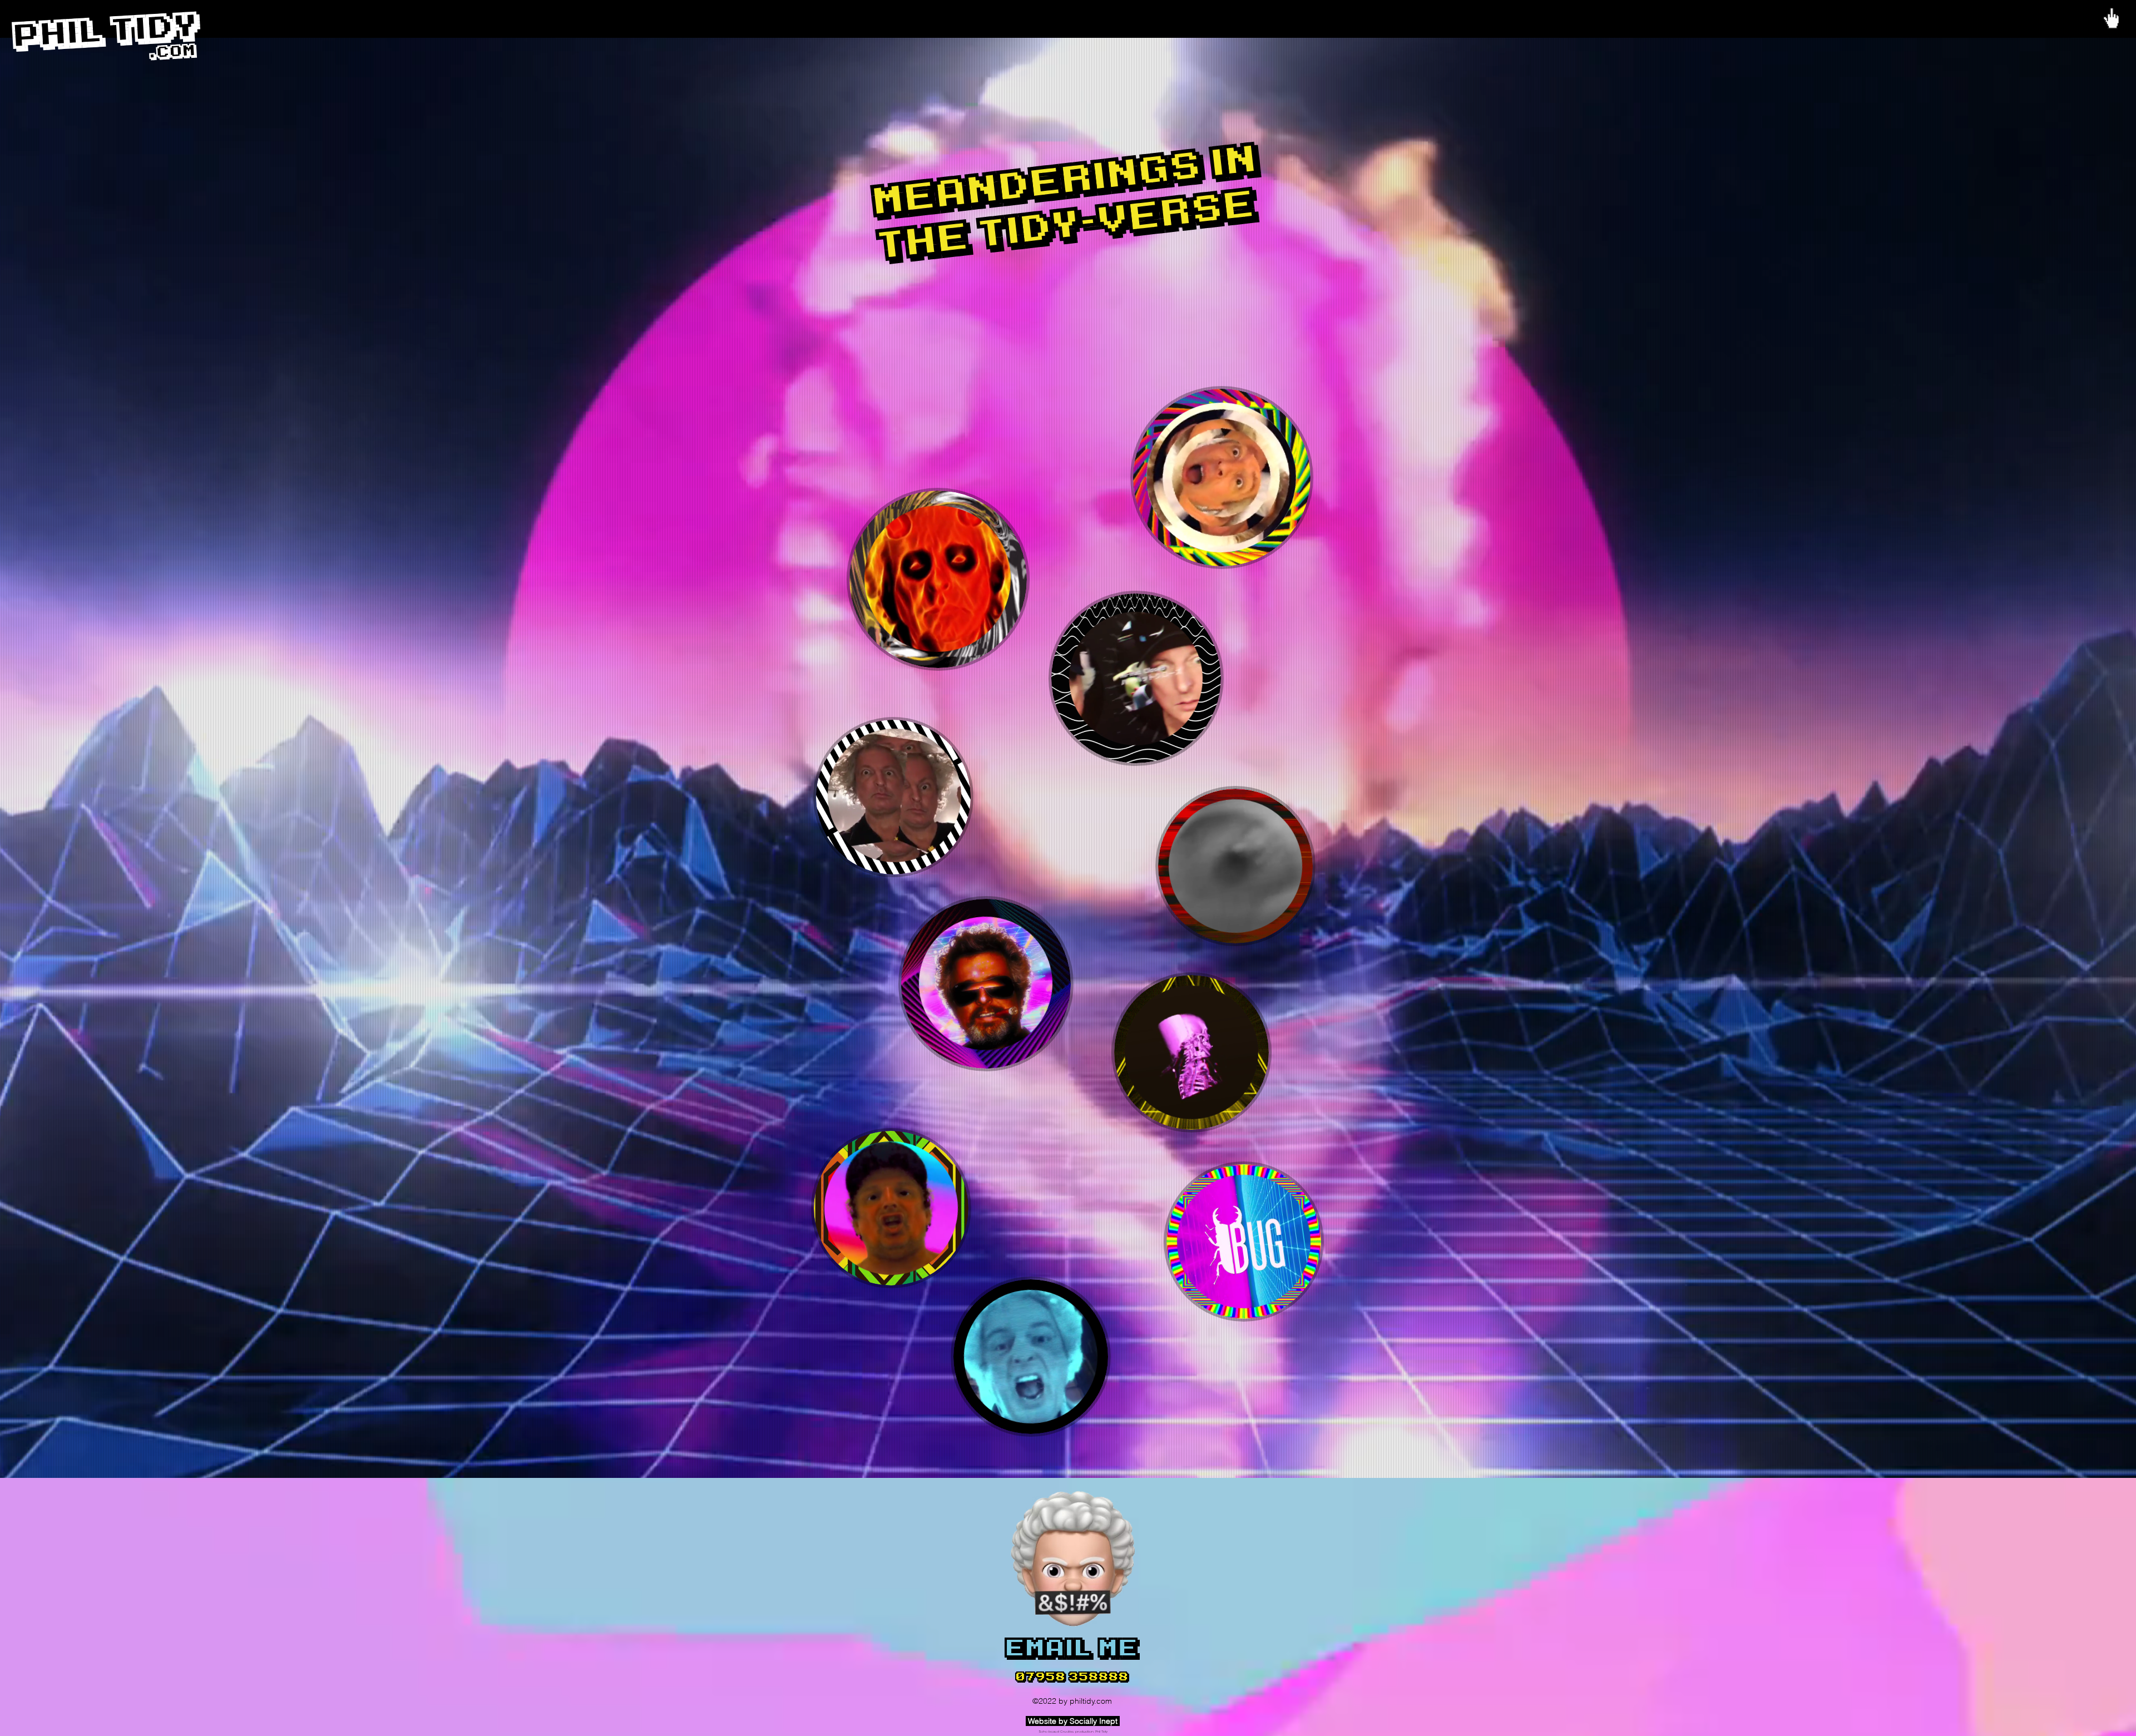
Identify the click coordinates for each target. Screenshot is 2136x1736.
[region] (1225, 481)
